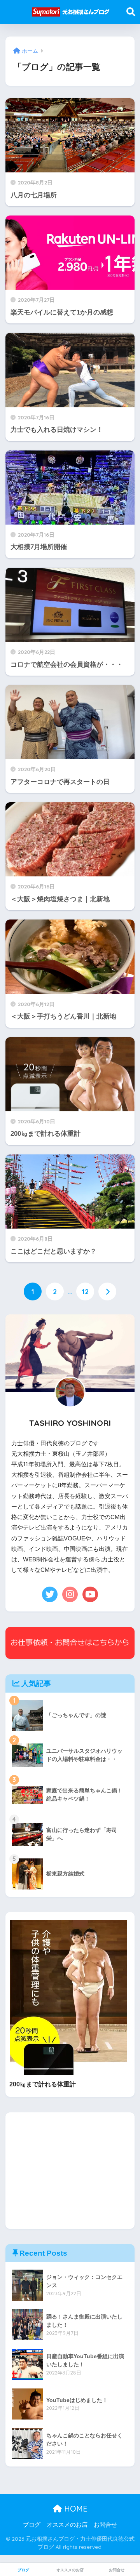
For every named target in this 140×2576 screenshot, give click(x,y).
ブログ (32, 2525)
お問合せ (105, 2525)
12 (85, 1291)
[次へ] (107, 1291)
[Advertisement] (70, 2171)
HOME (75, 2509)
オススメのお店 (67, 2525)
